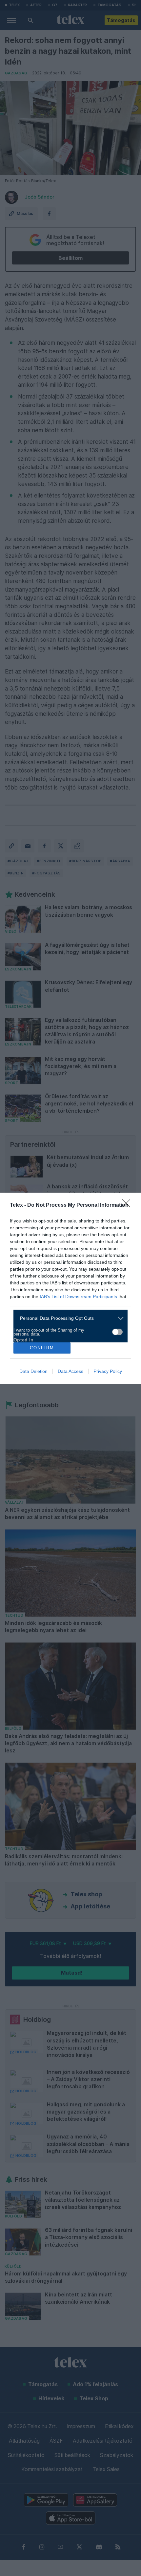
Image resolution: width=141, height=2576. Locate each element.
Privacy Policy (108, 1371)
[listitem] (68, 1318)
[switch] (117, 1332)
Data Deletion (33, 1371)
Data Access (70, 1371)
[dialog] (70, 1288)
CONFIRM (42, 1348)
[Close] (128, 1205)
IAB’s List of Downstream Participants (78, 1297)
